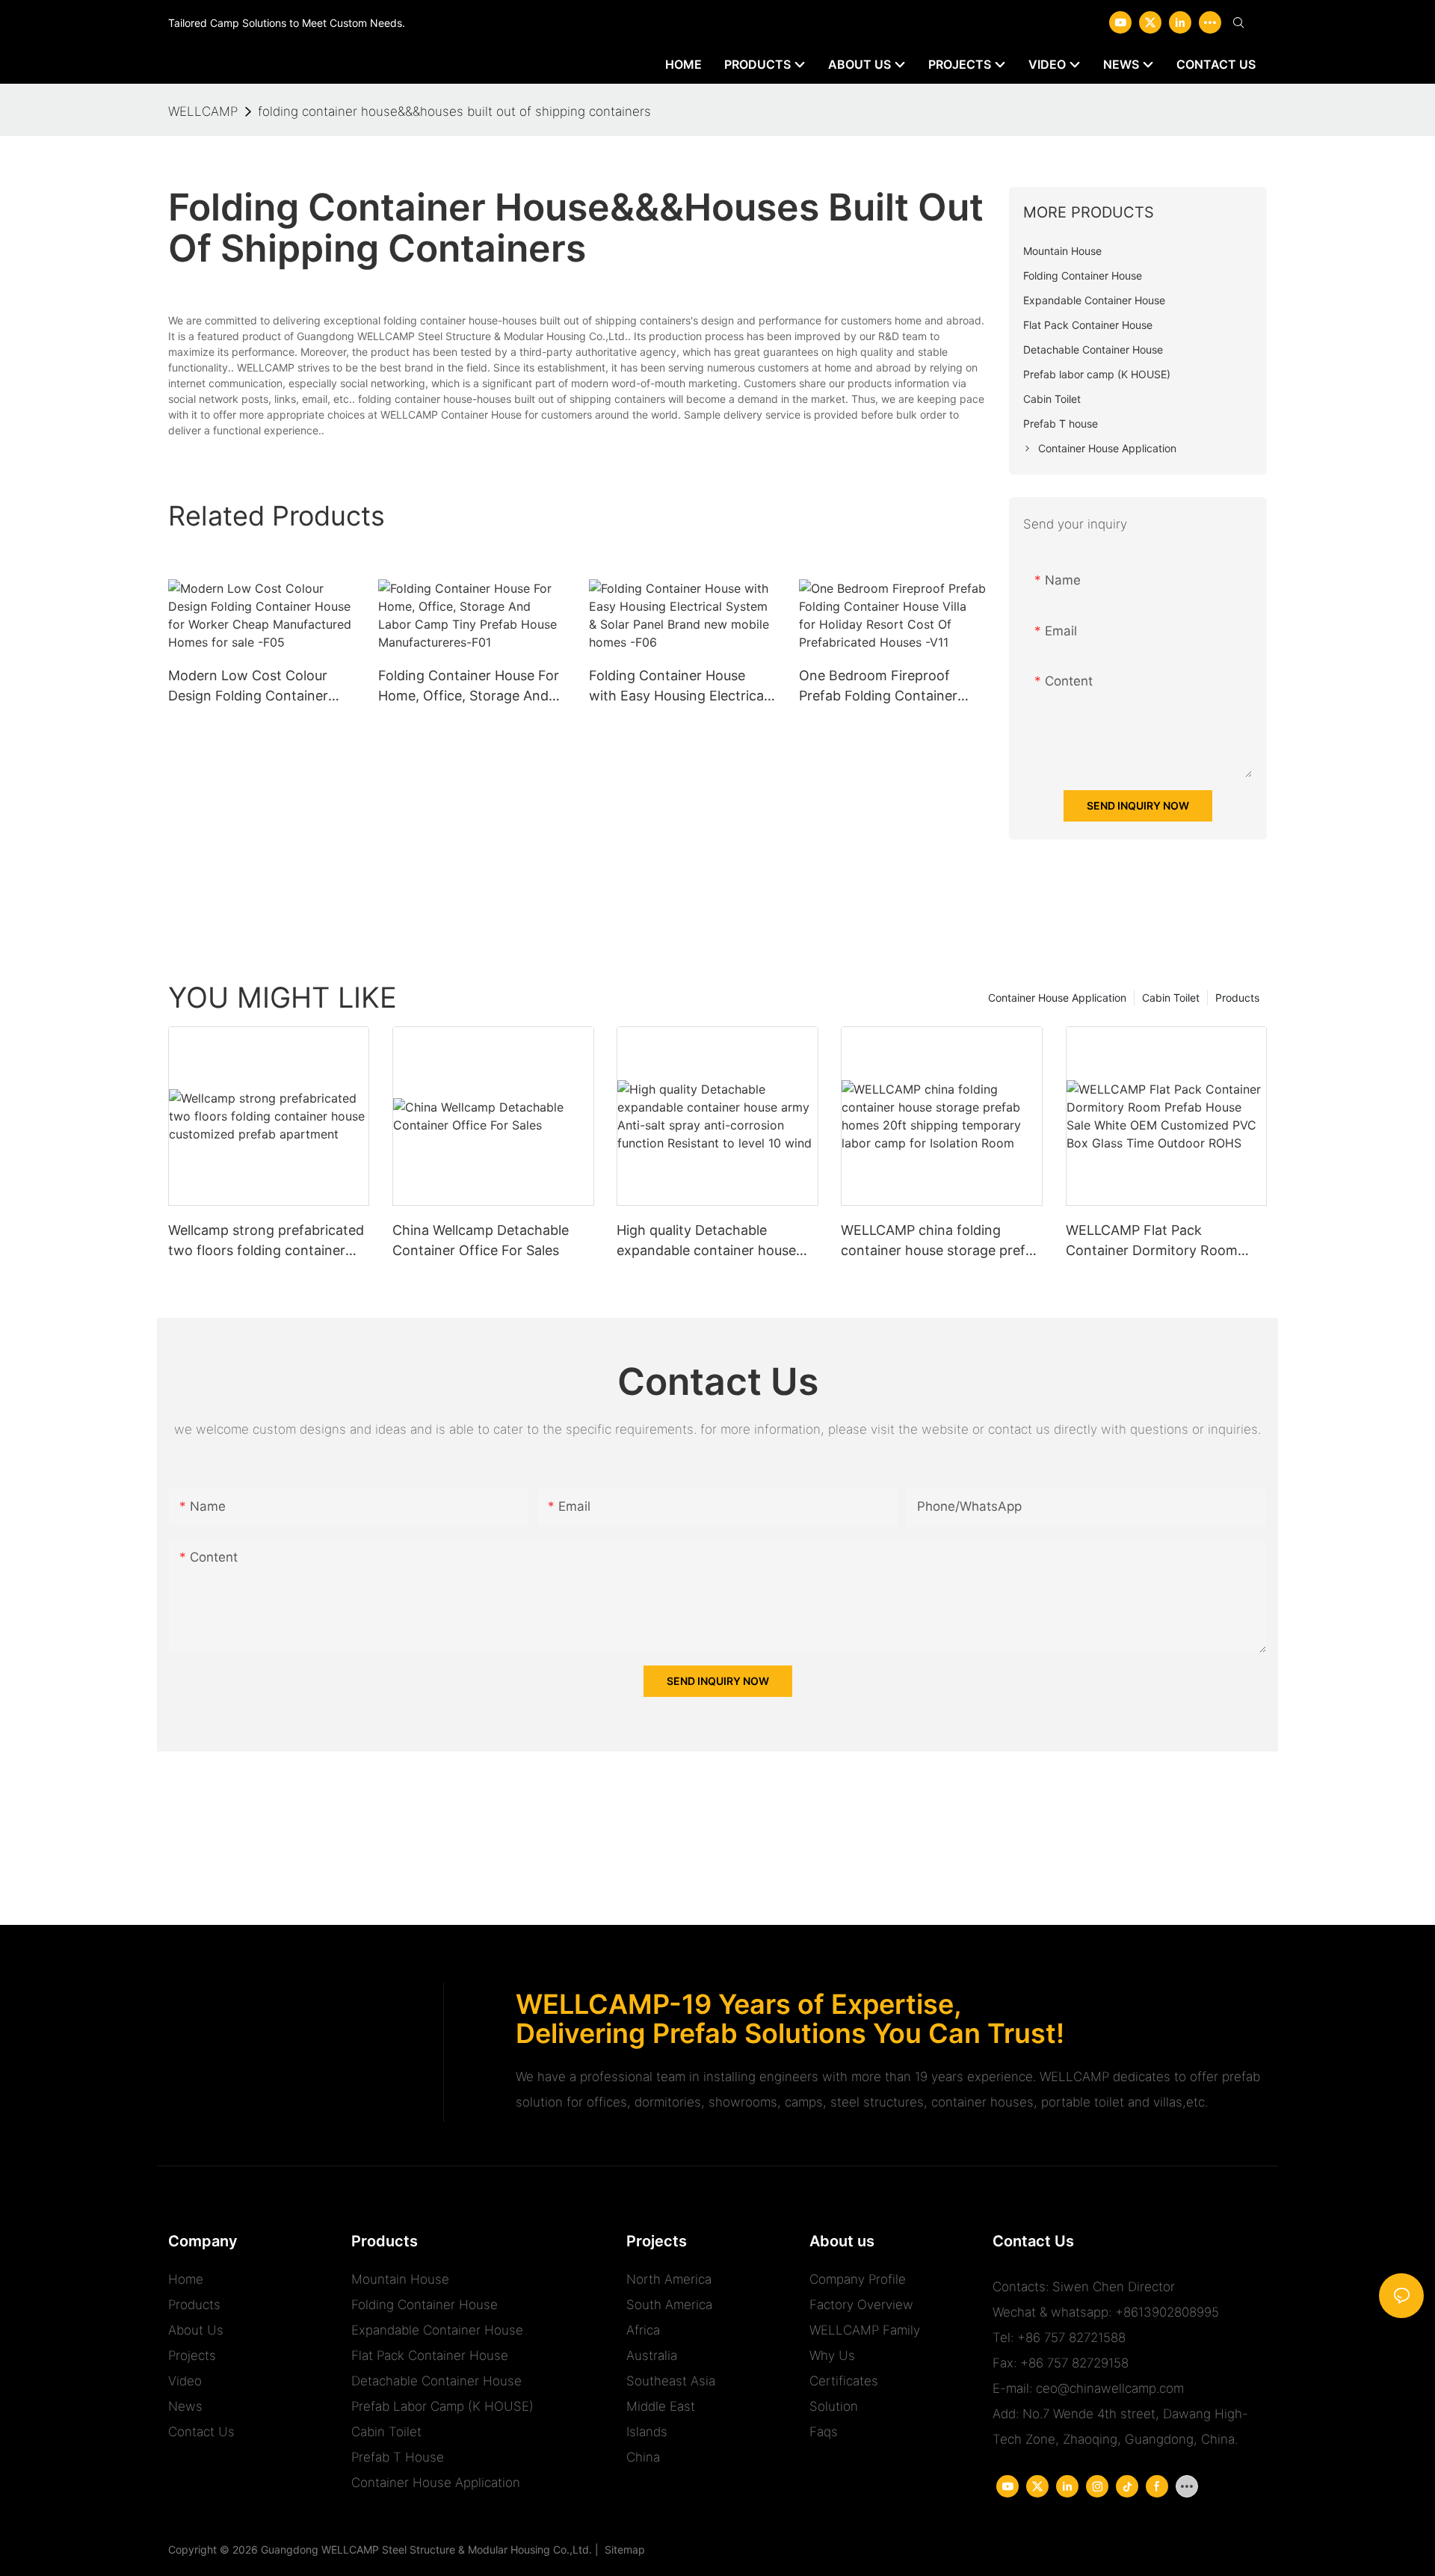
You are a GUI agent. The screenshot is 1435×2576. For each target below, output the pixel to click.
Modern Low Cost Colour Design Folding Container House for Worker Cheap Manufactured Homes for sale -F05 (248, 687)
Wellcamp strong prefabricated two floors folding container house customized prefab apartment (266, 1241)
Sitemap (622, 2549)
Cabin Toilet (1171, 998)
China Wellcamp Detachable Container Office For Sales (481, 1240)
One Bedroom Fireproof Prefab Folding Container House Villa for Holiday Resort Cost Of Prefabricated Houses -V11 (892, 687)
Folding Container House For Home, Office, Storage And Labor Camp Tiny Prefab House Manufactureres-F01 (469, 687)
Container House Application (1057, 998)
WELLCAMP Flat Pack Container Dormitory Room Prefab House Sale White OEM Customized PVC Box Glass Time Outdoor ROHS (1161, 1241)
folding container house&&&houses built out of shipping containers (454, 111)
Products (1237, 998)
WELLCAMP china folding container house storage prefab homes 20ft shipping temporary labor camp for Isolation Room (941, 1241)
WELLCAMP (203, 111)
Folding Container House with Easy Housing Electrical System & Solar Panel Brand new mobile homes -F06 (678, 687)
